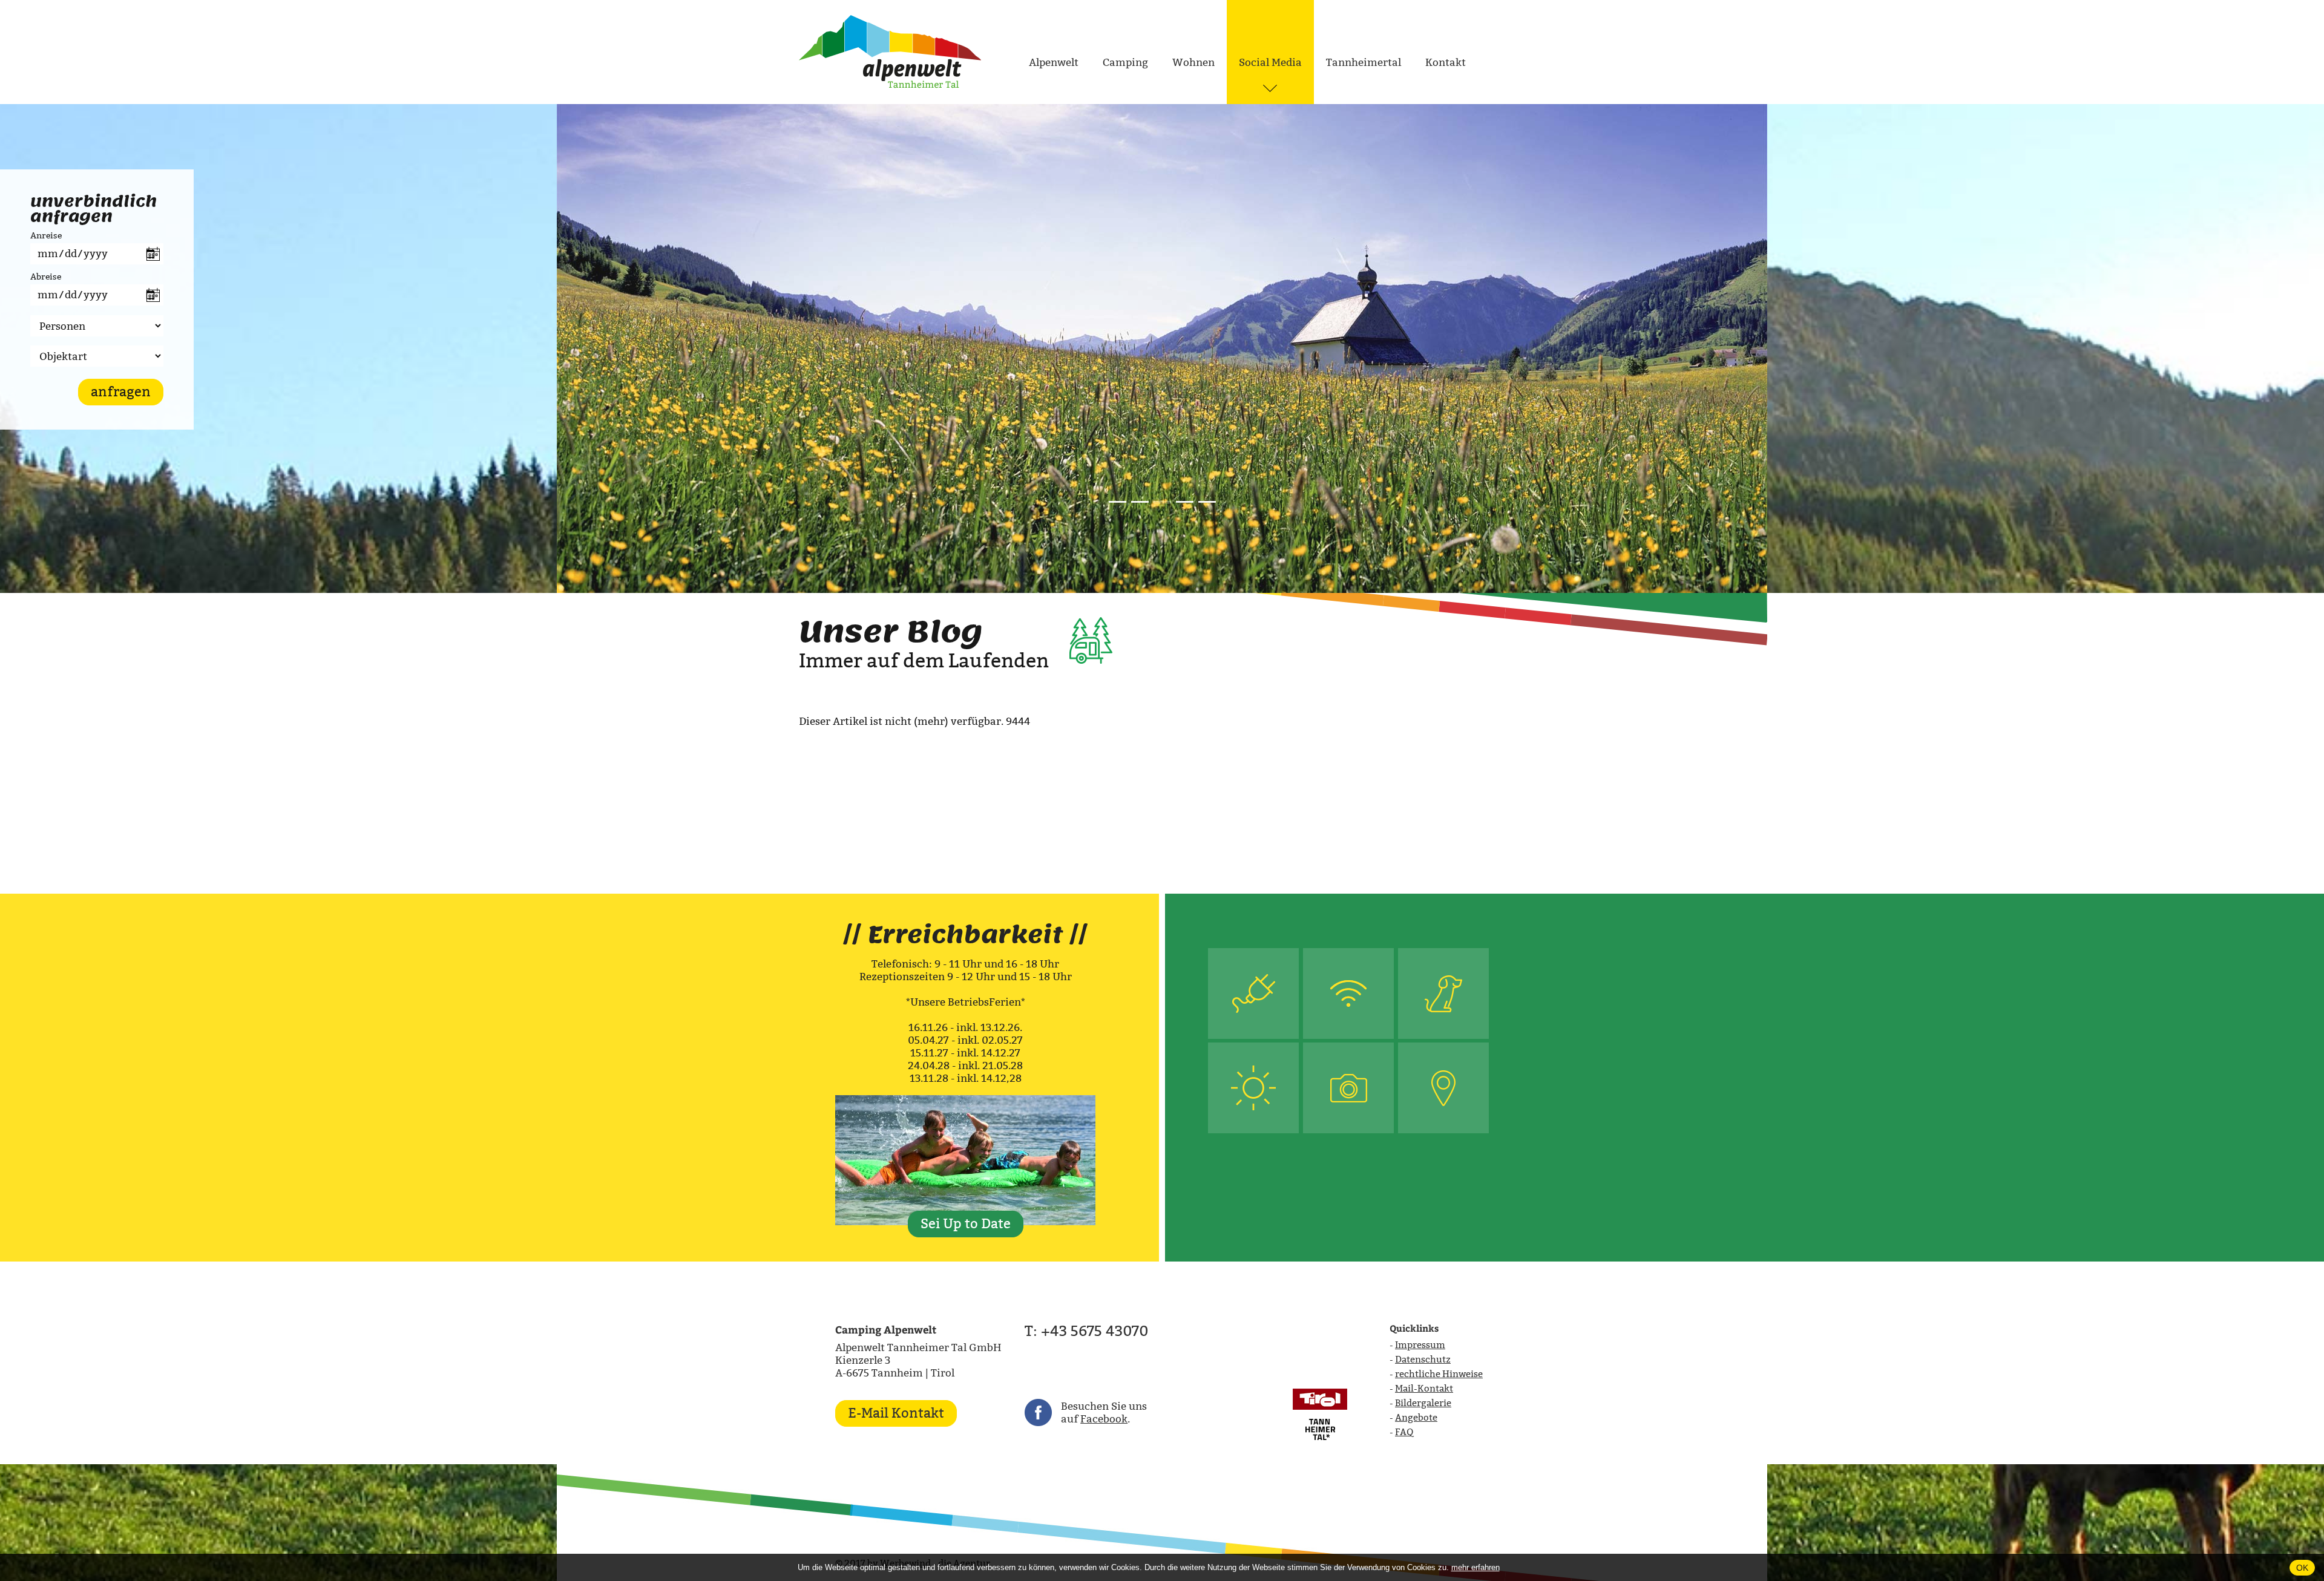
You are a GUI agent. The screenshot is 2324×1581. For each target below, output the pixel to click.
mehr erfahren (1475, 1567)
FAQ (1404, 1432)
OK (2302, 1568)
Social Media (1270, 63)
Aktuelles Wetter (1254, 1088)
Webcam (1349, 1088)
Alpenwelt (1054, 63)
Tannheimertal (1364, 63)
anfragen (121, 392)
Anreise (46, 235)
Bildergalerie (1423, 1403)
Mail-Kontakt (1424, 1388)
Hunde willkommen (1444, 993)
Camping (1125, 63)
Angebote (1416, 1417)
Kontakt (1446, 63)
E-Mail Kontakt (896, 1413)
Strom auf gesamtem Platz (1253, 993)
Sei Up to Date (966, 1224)
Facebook (1104, 1419)
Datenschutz (1423, 1359)
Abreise (46, 277)
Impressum (1420, 1345)
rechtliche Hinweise (1439, 1374)
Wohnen (1193, 63)
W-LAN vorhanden (1348, 993)
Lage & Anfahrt (1443, 1088)
